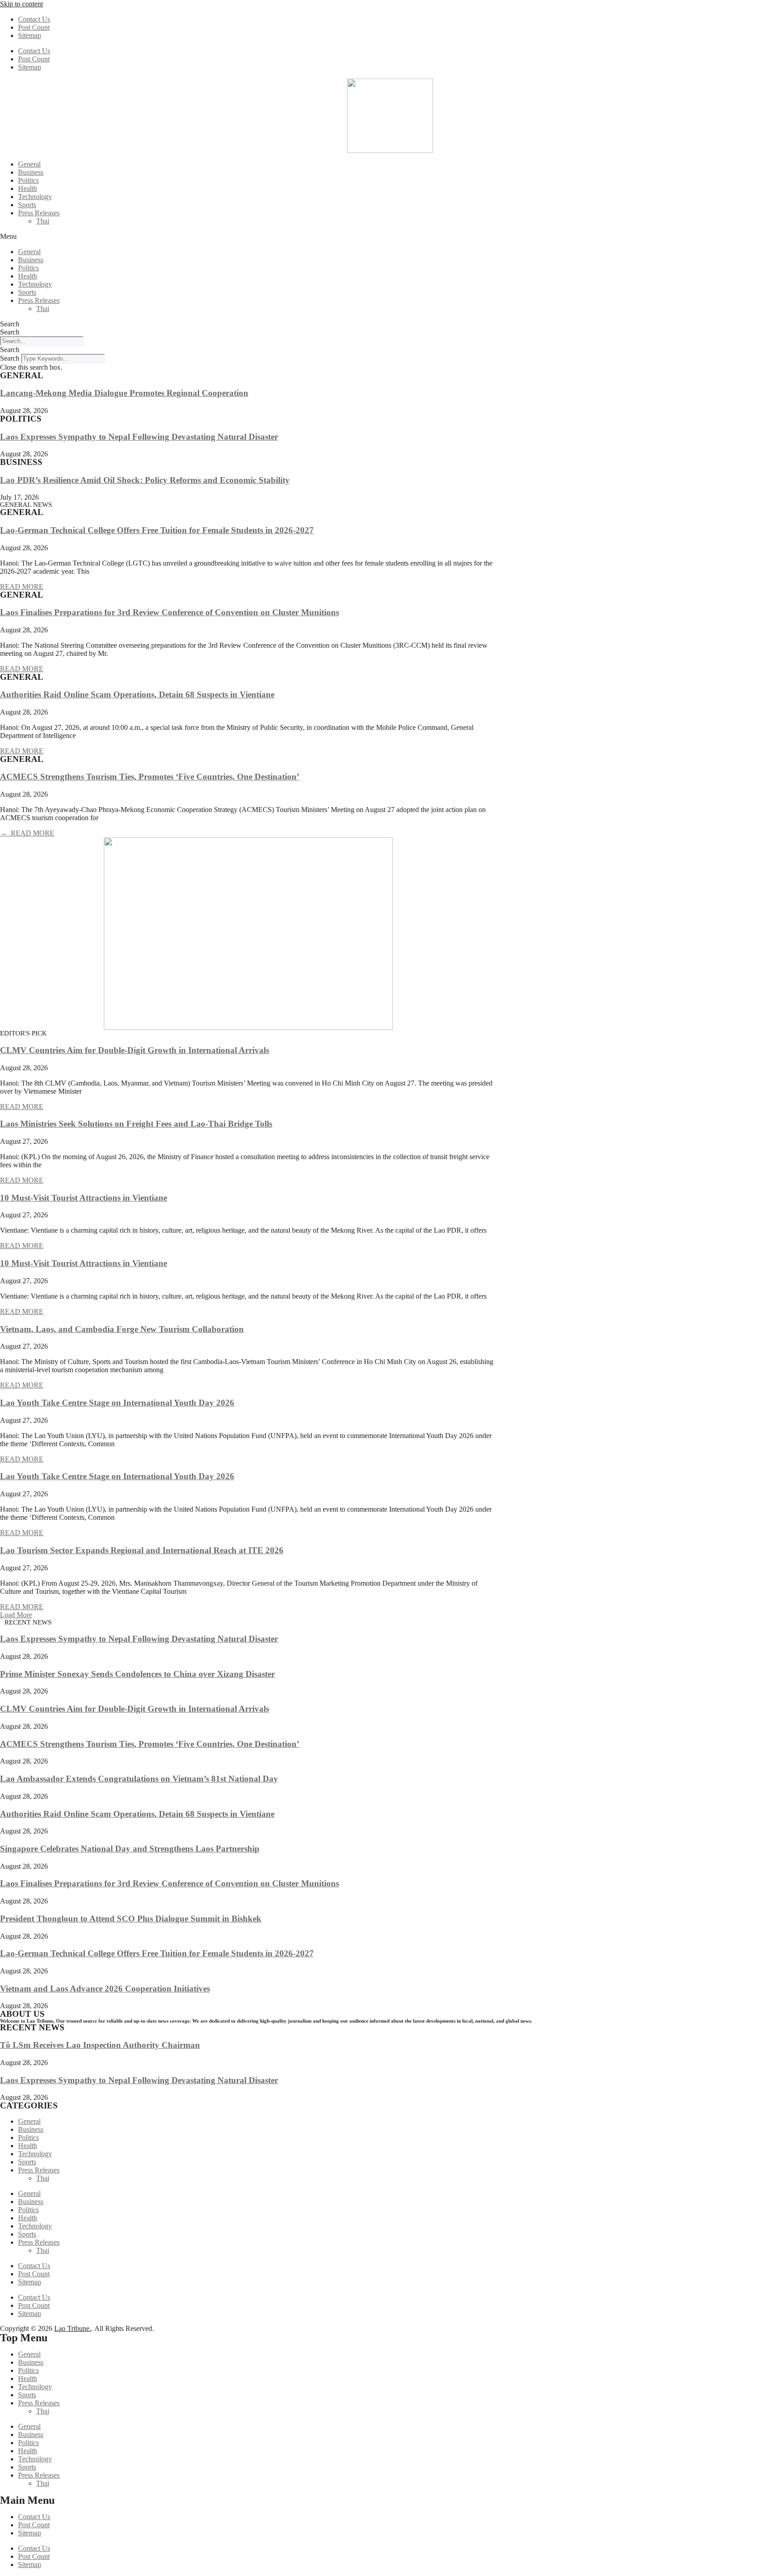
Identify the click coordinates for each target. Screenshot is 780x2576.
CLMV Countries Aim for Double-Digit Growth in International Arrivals (135, 1050)
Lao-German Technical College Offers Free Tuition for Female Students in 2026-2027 (157, 530)
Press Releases (39, 213)
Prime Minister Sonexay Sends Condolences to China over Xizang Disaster (137, 1674)
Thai (43, 221)
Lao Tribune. (73, 2328)
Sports (27, 205)
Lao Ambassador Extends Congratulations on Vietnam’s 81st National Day (139, 1779)
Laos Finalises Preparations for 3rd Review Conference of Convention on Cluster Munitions (169, 612)
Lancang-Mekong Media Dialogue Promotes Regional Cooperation (124, 393)
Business (31, 172)
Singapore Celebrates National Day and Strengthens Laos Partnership (130, 1849)
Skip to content (21, 4)
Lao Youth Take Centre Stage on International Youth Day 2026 (117, 1403)
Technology (35, 197)
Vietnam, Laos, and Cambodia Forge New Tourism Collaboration (122, 1329)
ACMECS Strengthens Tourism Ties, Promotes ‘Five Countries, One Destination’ (150, 777)
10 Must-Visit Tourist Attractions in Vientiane (84, 1198)
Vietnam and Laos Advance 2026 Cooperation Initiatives (105, 1989)
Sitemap (30, 35)
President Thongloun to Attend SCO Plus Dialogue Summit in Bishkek (131, 1919)
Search (10, 324)
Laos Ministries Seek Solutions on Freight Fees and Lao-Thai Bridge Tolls (136, 1124)
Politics (28, 180)
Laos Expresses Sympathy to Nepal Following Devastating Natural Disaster (139, 437)
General (29, 164)
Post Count (34, 27)
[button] (390, 237)
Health (28, 188)
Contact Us (34, 19)
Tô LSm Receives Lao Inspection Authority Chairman (100, 2045)
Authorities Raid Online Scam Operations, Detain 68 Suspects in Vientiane (137, 694)
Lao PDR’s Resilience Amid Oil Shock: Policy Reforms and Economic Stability (145, 480)
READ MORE (22, 587)
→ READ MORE (27, 833)
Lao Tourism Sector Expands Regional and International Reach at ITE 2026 (142, 1550)
